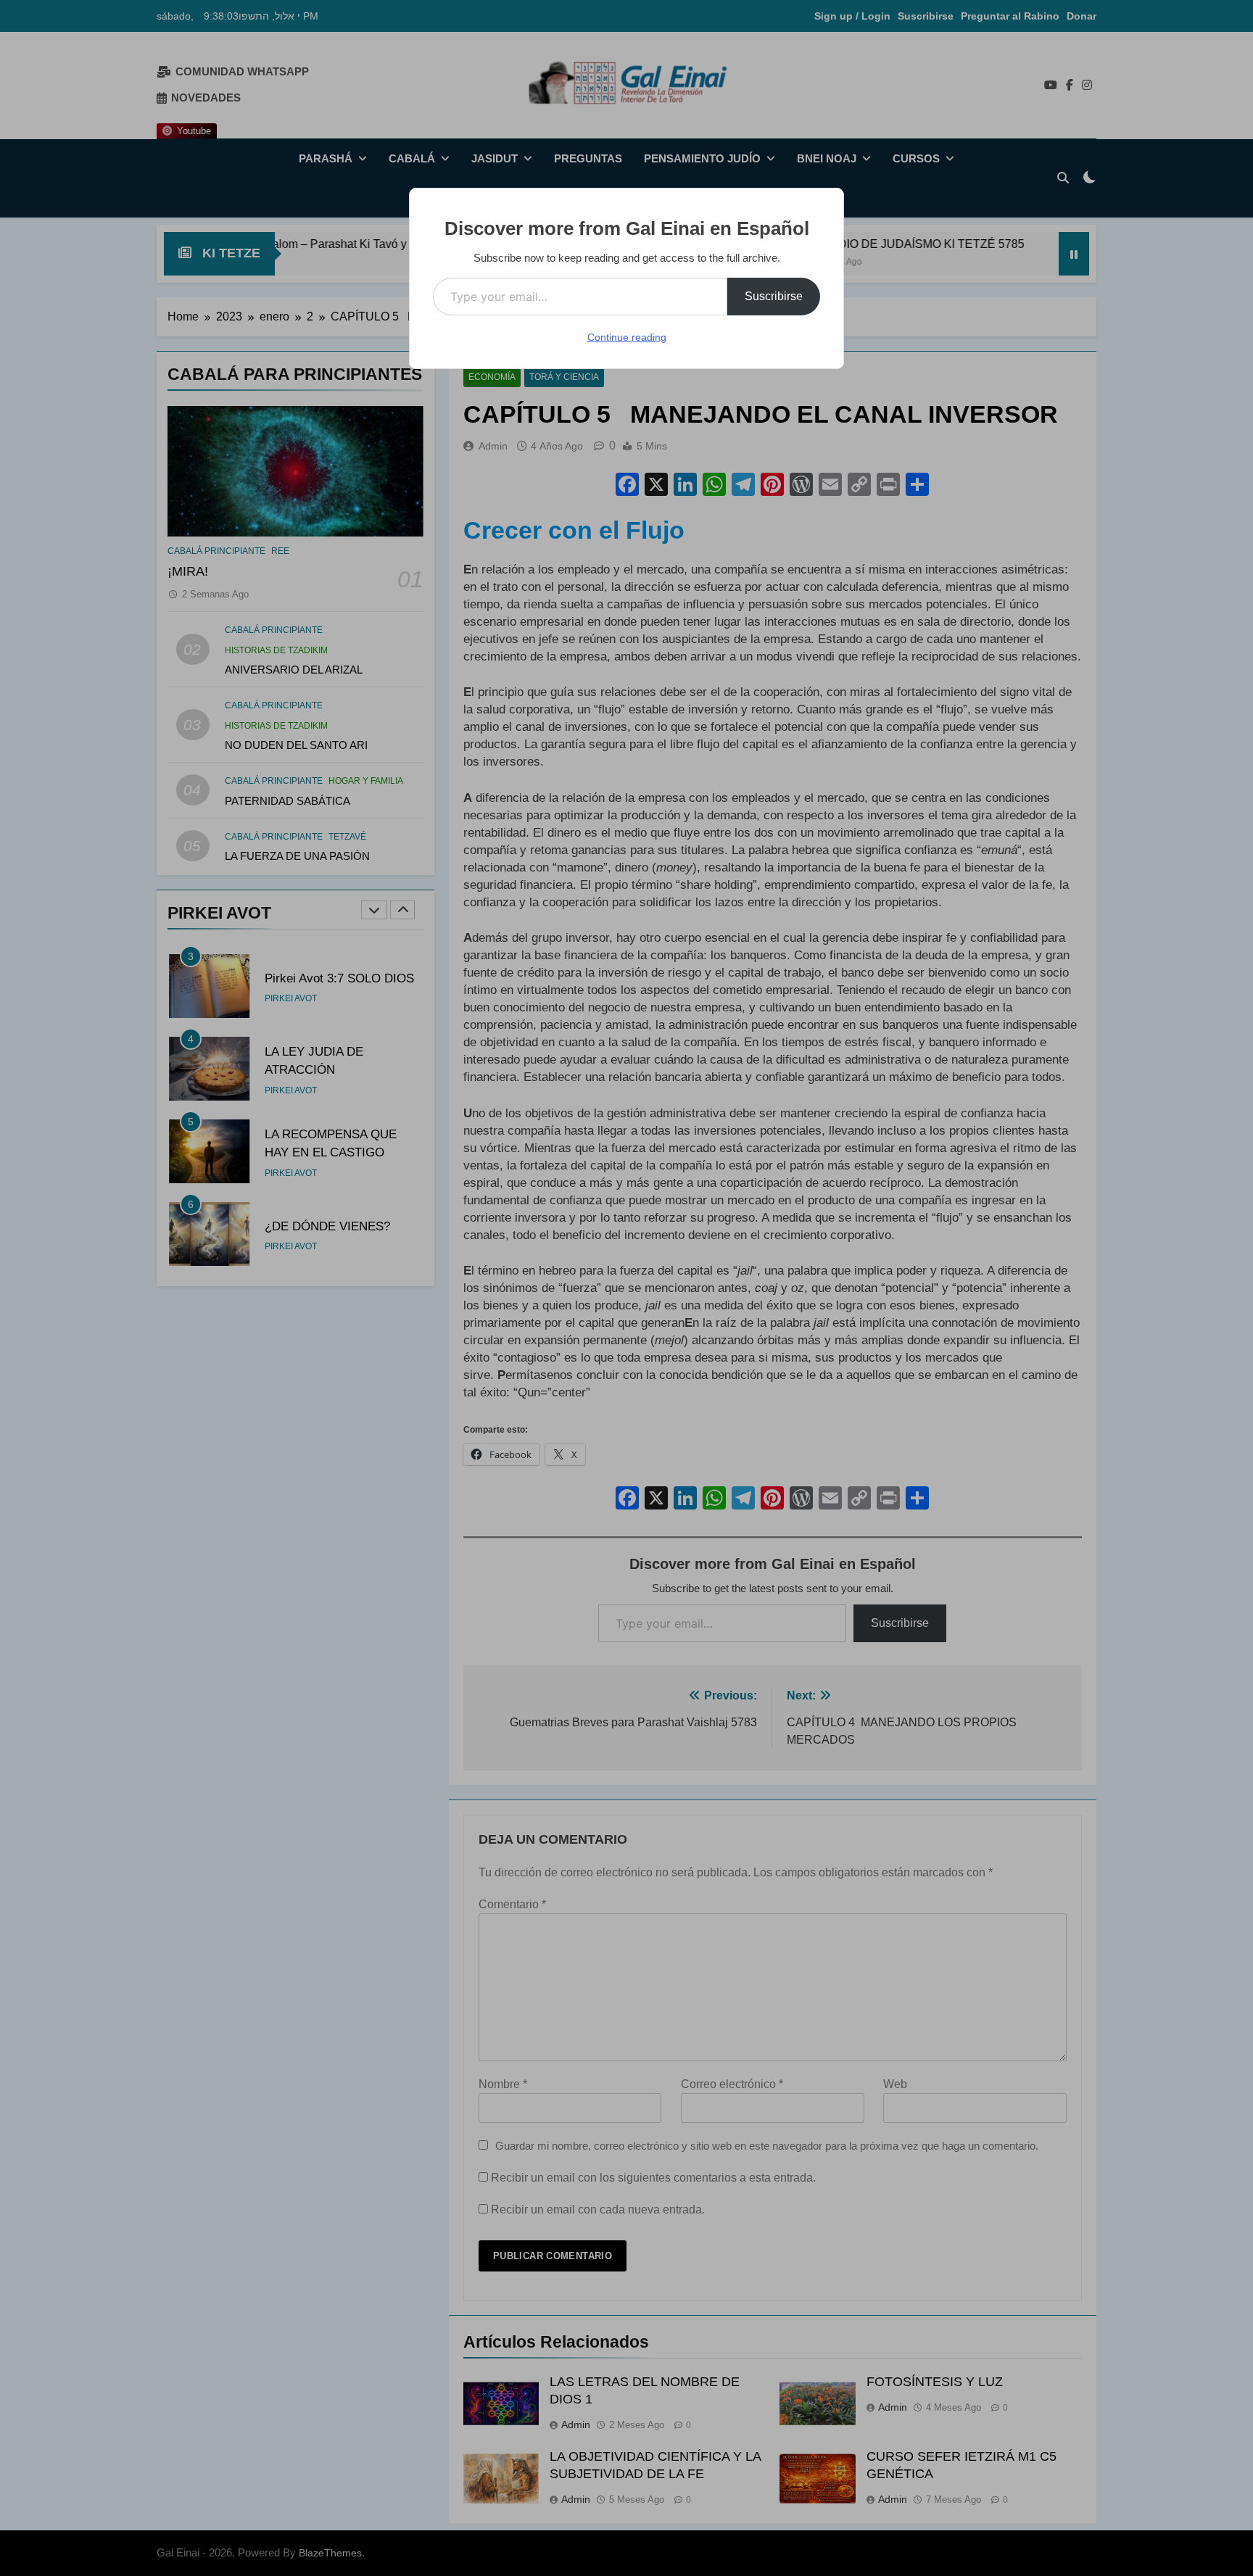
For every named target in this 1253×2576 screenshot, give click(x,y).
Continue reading (627, 337)
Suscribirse (774, 296)
